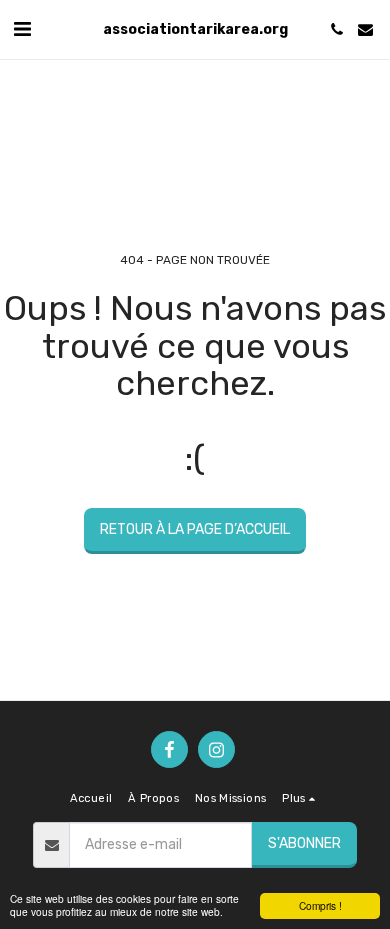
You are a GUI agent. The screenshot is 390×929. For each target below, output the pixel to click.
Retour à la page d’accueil (195, 529)
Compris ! (320, 905)
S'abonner (304, 843)
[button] (22, 29)
